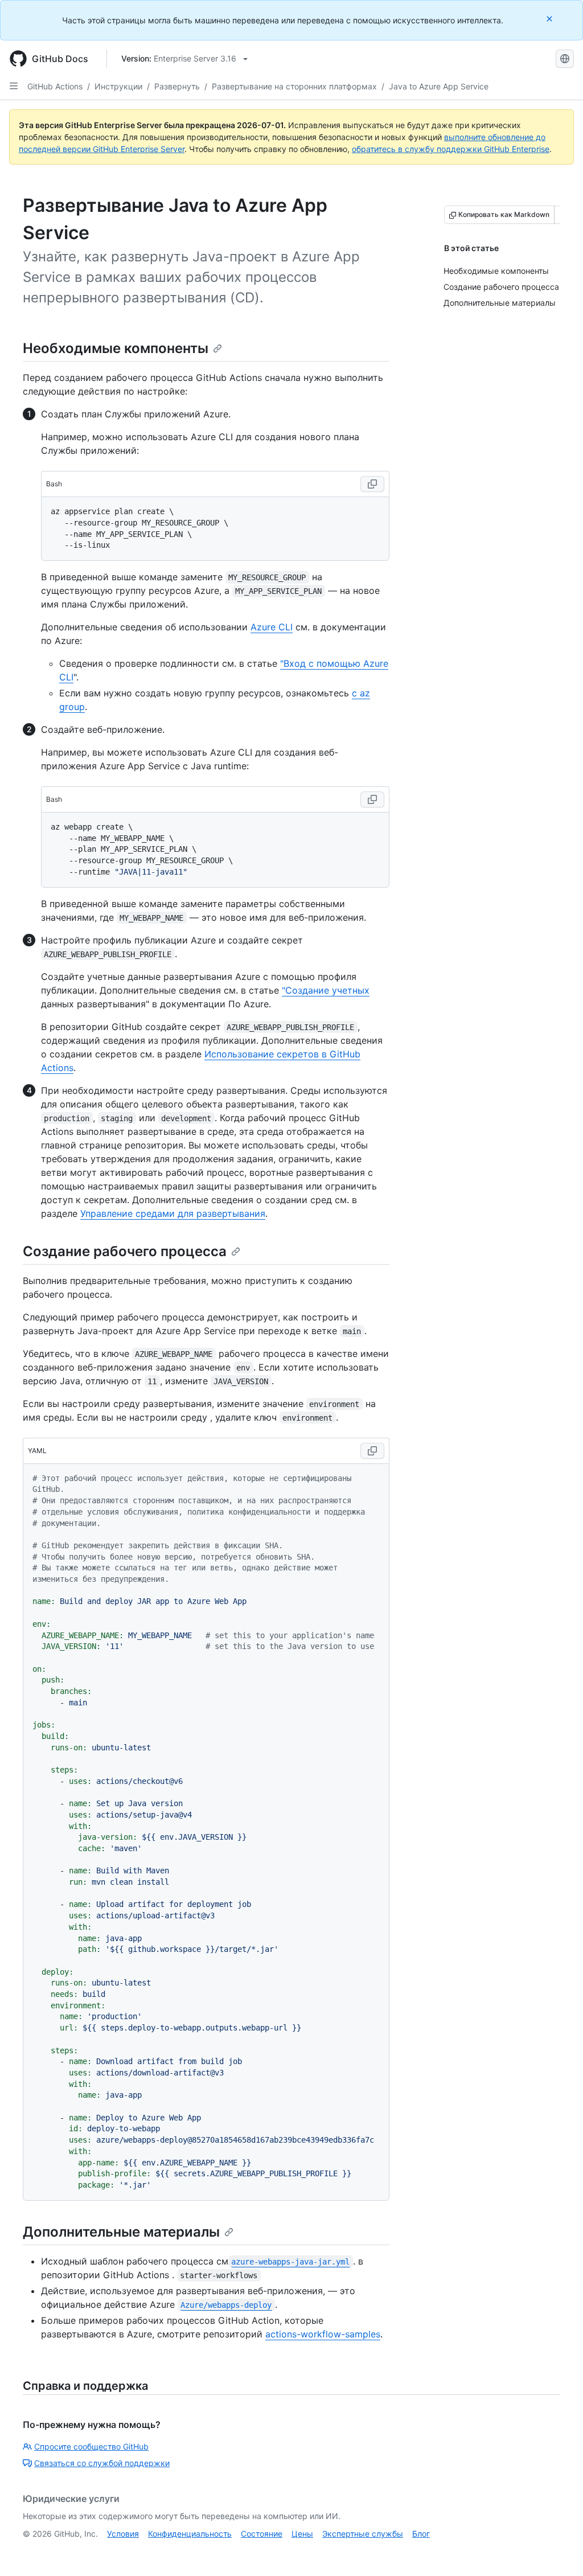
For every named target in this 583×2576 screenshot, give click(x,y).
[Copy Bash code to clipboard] (372, 484)
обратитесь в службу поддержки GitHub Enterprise (451, 149)
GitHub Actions (55, 86)
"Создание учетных (326, 990)
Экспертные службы (363, 2534)
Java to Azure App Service (439, 86)
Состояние (262, 2534)
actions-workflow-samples (323, 2334)
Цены (302, 2534)
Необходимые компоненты (116, 348)
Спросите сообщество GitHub (91, 2446)
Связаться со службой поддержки (102, 2463)
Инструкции (118, 86)
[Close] (551, 19)
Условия (123, 2534)
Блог (421, 2534)
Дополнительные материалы (121, 2232)
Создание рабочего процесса (125, 1251)
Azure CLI (272, 627)
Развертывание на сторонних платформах (294, 86)
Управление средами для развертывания (173, 1213)
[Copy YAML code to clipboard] (372, 1451)
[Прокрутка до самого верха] (558, 2551)
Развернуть (177, 86)
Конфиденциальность (190, 2534)
